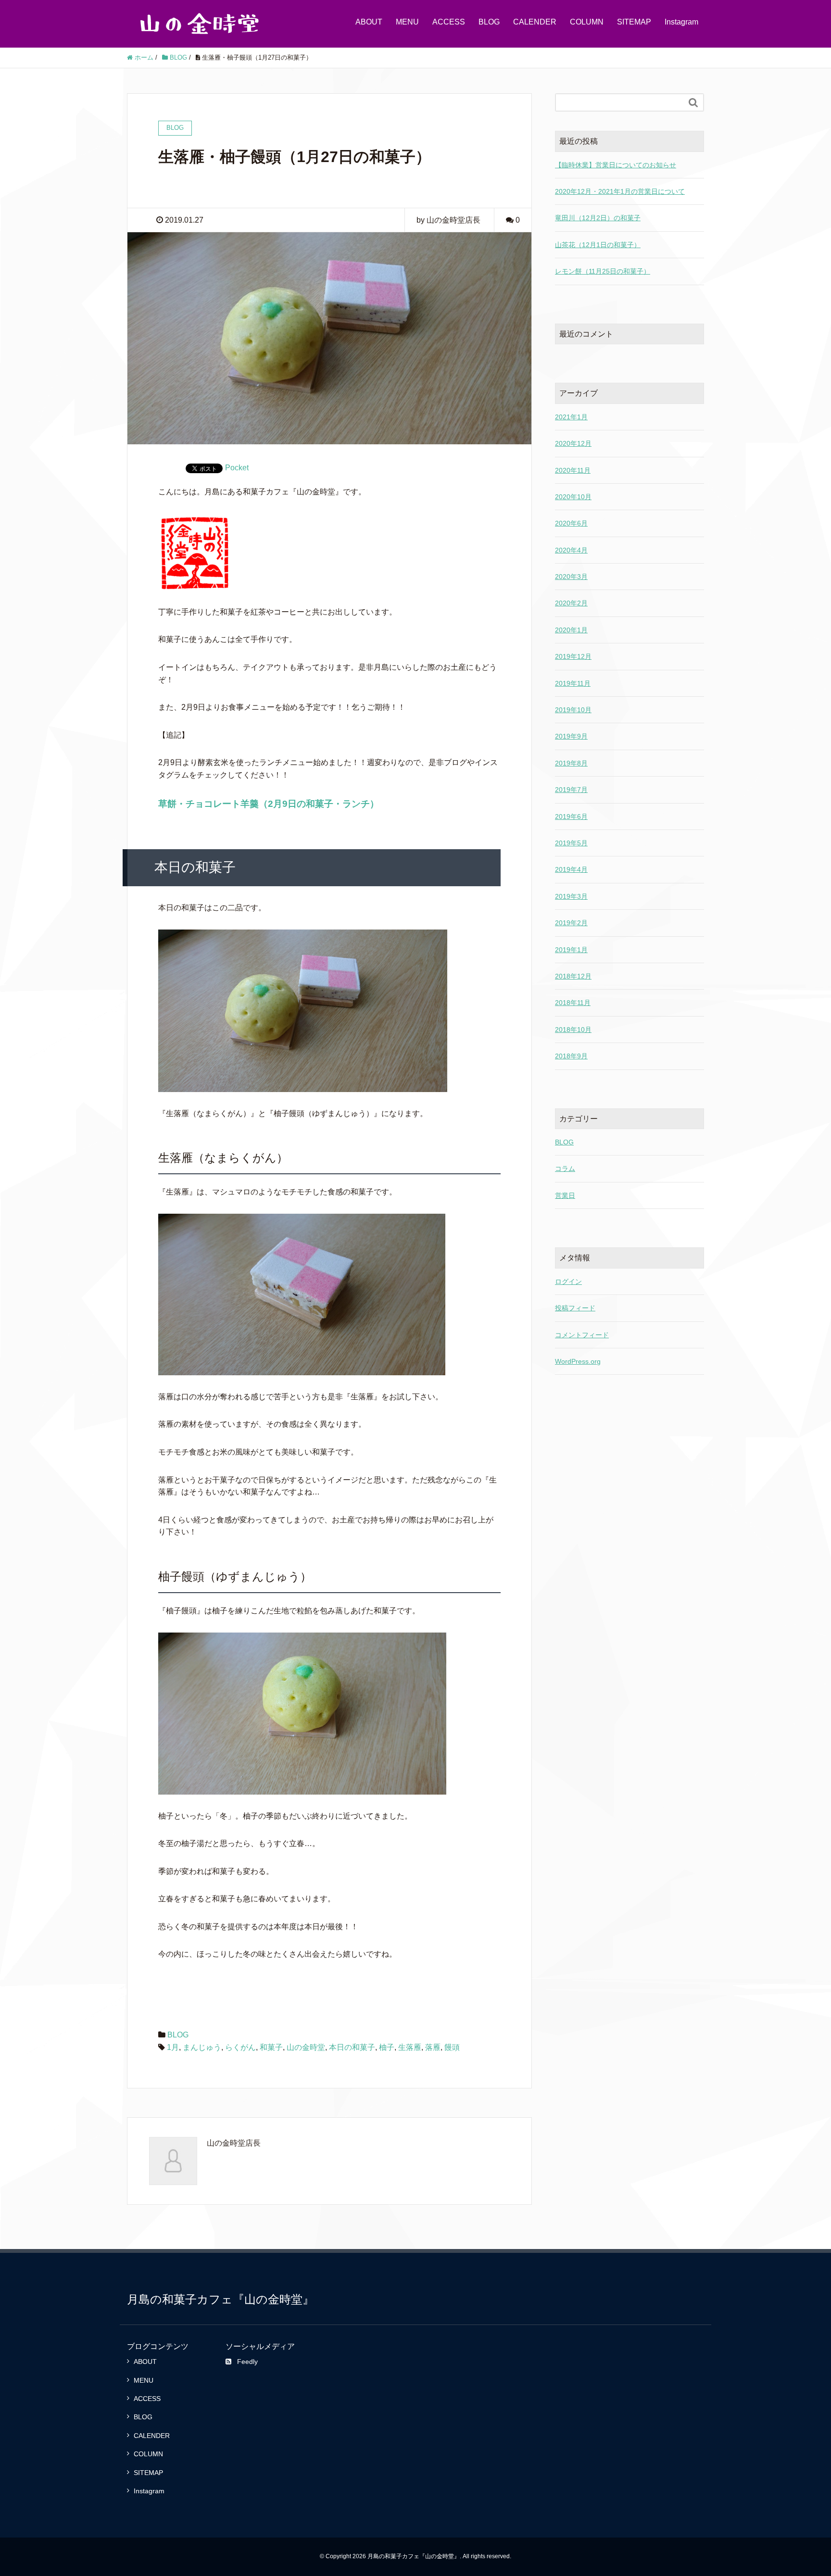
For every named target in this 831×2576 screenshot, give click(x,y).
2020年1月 (571, 630)
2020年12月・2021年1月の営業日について (620, 191)
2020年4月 (571, 550)
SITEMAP (634, 22)
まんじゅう (202, 2047)
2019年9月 (571, 736)
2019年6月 (571, 817)
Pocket (237, 468)
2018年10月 (573, 1030)
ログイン (568, 1282)
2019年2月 (571, 923)
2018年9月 (571, 1056)
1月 (173, 2047)
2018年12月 (573, 976)
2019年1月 (571, 950)
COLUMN (587, 22)
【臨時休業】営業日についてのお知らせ (616, 165)
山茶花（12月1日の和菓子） (598, 245)
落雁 (433, 2047)
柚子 (387, 2047)
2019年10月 (573, 710)
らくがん (240, 2047)
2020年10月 (573, 497)
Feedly (247, 2362)
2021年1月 (571, 417)
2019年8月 (571, 763)
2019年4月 (571, 869)
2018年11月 (573, 1003)
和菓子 (271, 2047)
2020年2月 (571, 603)
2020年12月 (573, 443)
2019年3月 (571, 896)
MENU (407, 22)
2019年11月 (573, 683)
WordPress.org (578, 1361)
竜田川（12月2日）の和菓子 (598, 218)
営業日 (565, 1195)
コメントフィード (582, 1335)
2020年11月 (573, 470)
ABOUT (369, 22)
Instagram (681, 22)
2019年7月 (571, 790)
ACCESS (449, 22)
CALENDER (535, 22)
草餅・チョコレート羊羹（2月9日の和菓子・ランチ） (269, 804)
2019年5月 (571, 843)
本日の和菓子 (352, 2047)
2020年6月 (571, 523)
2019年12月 (573, 656)
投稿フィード (575, 1308)
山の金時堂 (306, 2047)
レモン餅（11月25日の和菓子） (603, 271)
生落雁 (410, 2047)
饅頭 (452, 2047)
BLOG (489, 22)
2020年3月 (571, 577)
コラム (565, 1169)
